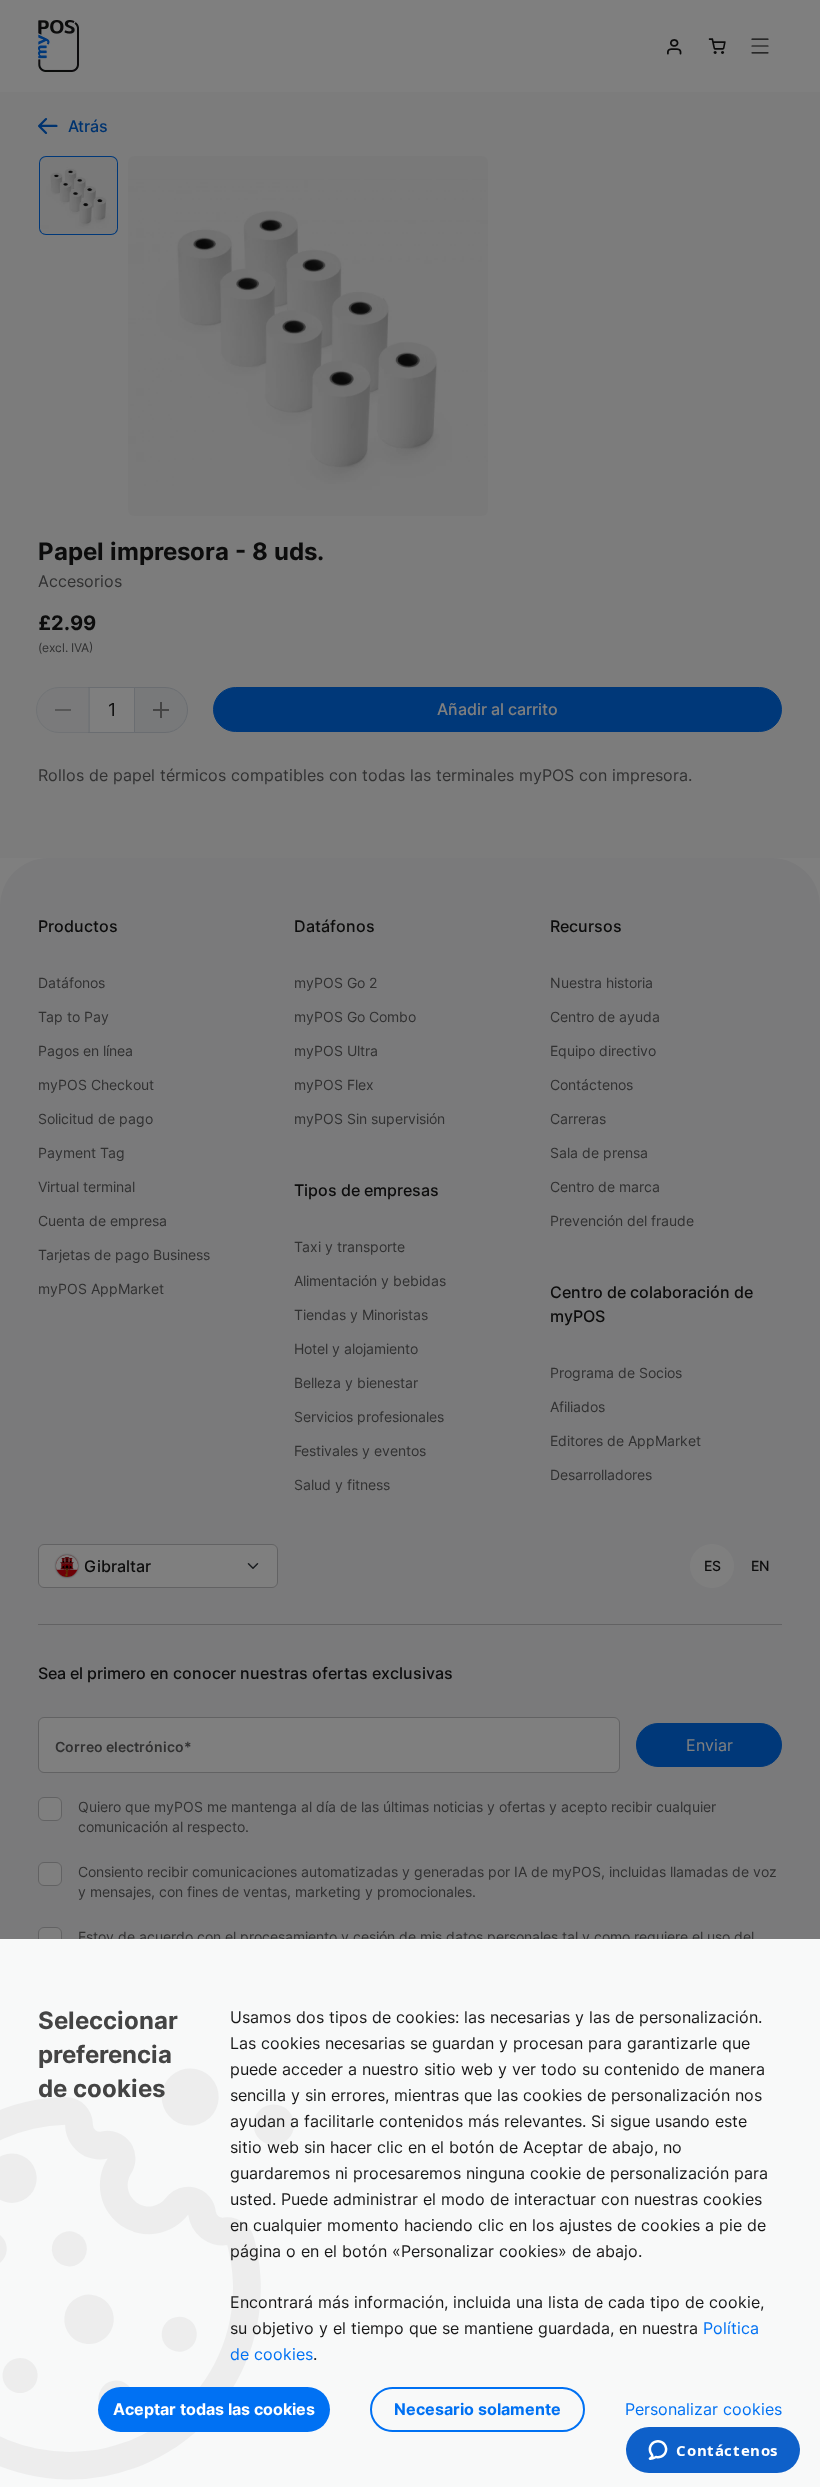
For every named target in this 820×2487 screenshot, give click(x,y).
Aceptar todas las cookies (214, 2409)
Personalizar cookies (703, 2409)
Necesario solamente (477, 2409)
